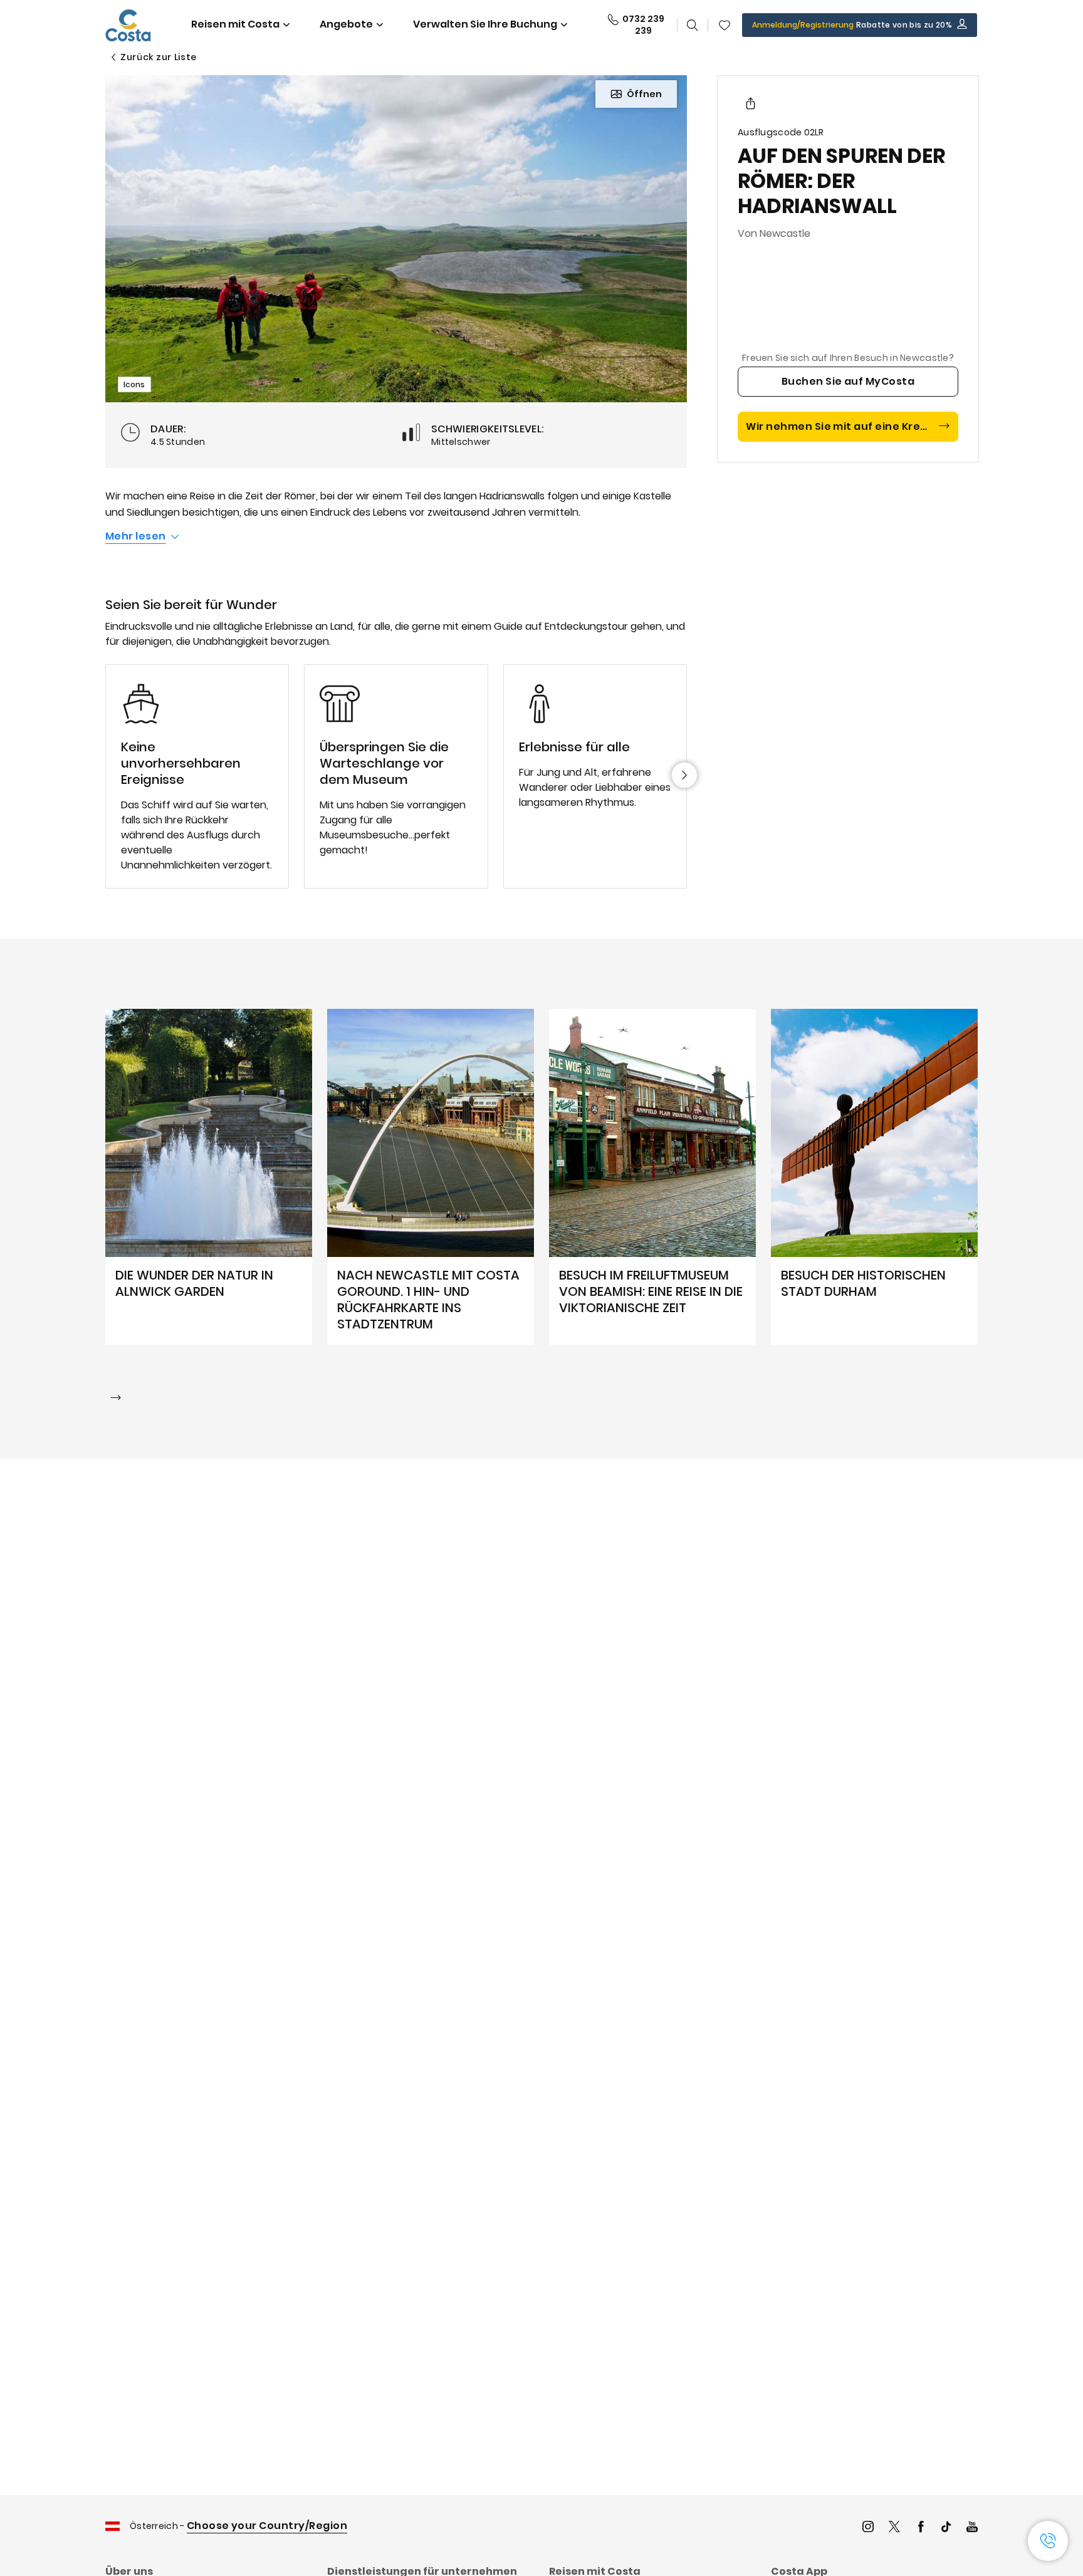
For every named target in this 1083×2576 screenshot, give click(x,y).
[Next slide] (684, 775)
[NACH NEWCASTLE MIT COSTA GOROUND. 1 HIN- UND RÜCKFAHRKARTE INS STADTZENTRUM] (431, 1177)
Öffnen (644, 94)
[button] (725, 25)
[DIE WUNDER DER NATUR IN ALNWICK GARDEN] (209, 1177)
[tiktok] (946, 2528)
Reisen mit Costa (235, 24)
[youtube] (972, 2528)
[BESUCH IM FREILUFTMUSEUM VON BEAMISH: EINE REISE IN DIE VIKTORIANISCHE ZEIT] (652, 1177)
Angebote (346, 24)
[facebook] (921, 2528)
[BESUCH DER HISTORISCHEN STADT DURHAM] (874, 1177)
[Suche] (693, 25)
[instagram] (868, 2528)
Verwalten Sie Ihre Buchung (485, 24)
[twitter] (894, 2528)
